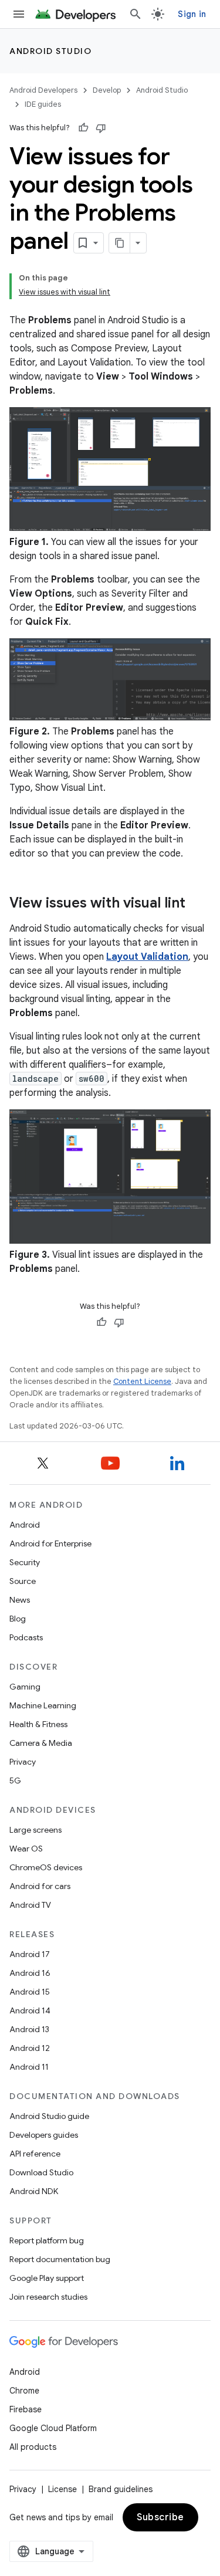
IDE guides (43, 104)
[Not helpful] (101, 128)
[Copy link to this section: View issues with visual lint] (197, 904)
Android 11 (29, 2067)
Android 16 (30, 1973)
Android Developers (43, 90)
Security (25, 1562)
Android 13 (29, 2029)
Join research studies (48, 2297)
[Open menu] (19, 14)
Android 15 (30, 1992)
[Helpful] (83, 128)
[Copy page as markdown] (120, 243)
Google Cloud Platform (53, 2428)
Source (23, 1581)
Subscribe (160, 2517)
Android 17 (30, 1954)
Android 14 (30, 2010)
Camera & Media (41, 1743)
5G (15, 1780)
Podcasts (26, 1637)
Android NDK (34, 2191)
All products (33, 2447)
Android (25, 1525)
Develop (107, 90)
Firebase (26, 2409)
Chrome (24, 2391)
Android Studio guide (49, 2116)
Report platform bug (47, 2240)
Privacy (23, 1762)
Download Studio (41, 2172)
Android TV (30, 1905)
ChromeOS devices (46, 1867)
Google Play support (47, 2278)
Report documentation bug (60, 2259)
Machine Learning (43, 1705)
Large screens (35, 1830)
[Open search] (136, 14)
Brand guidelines (121, 2489)
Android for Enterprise (50, 1543)
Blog (18, 1619)
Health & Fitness (38, 1724)
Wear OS (26, 1849)
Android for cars (40, 1886)
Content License (142, 1381)
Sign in (192, 14)
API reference (35, 2154)
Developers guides (44, 2135)
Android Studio (50, 51)
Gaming (25, 1687)
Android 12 (30, 2048)
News (20, 1600)
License (62, 2489)
